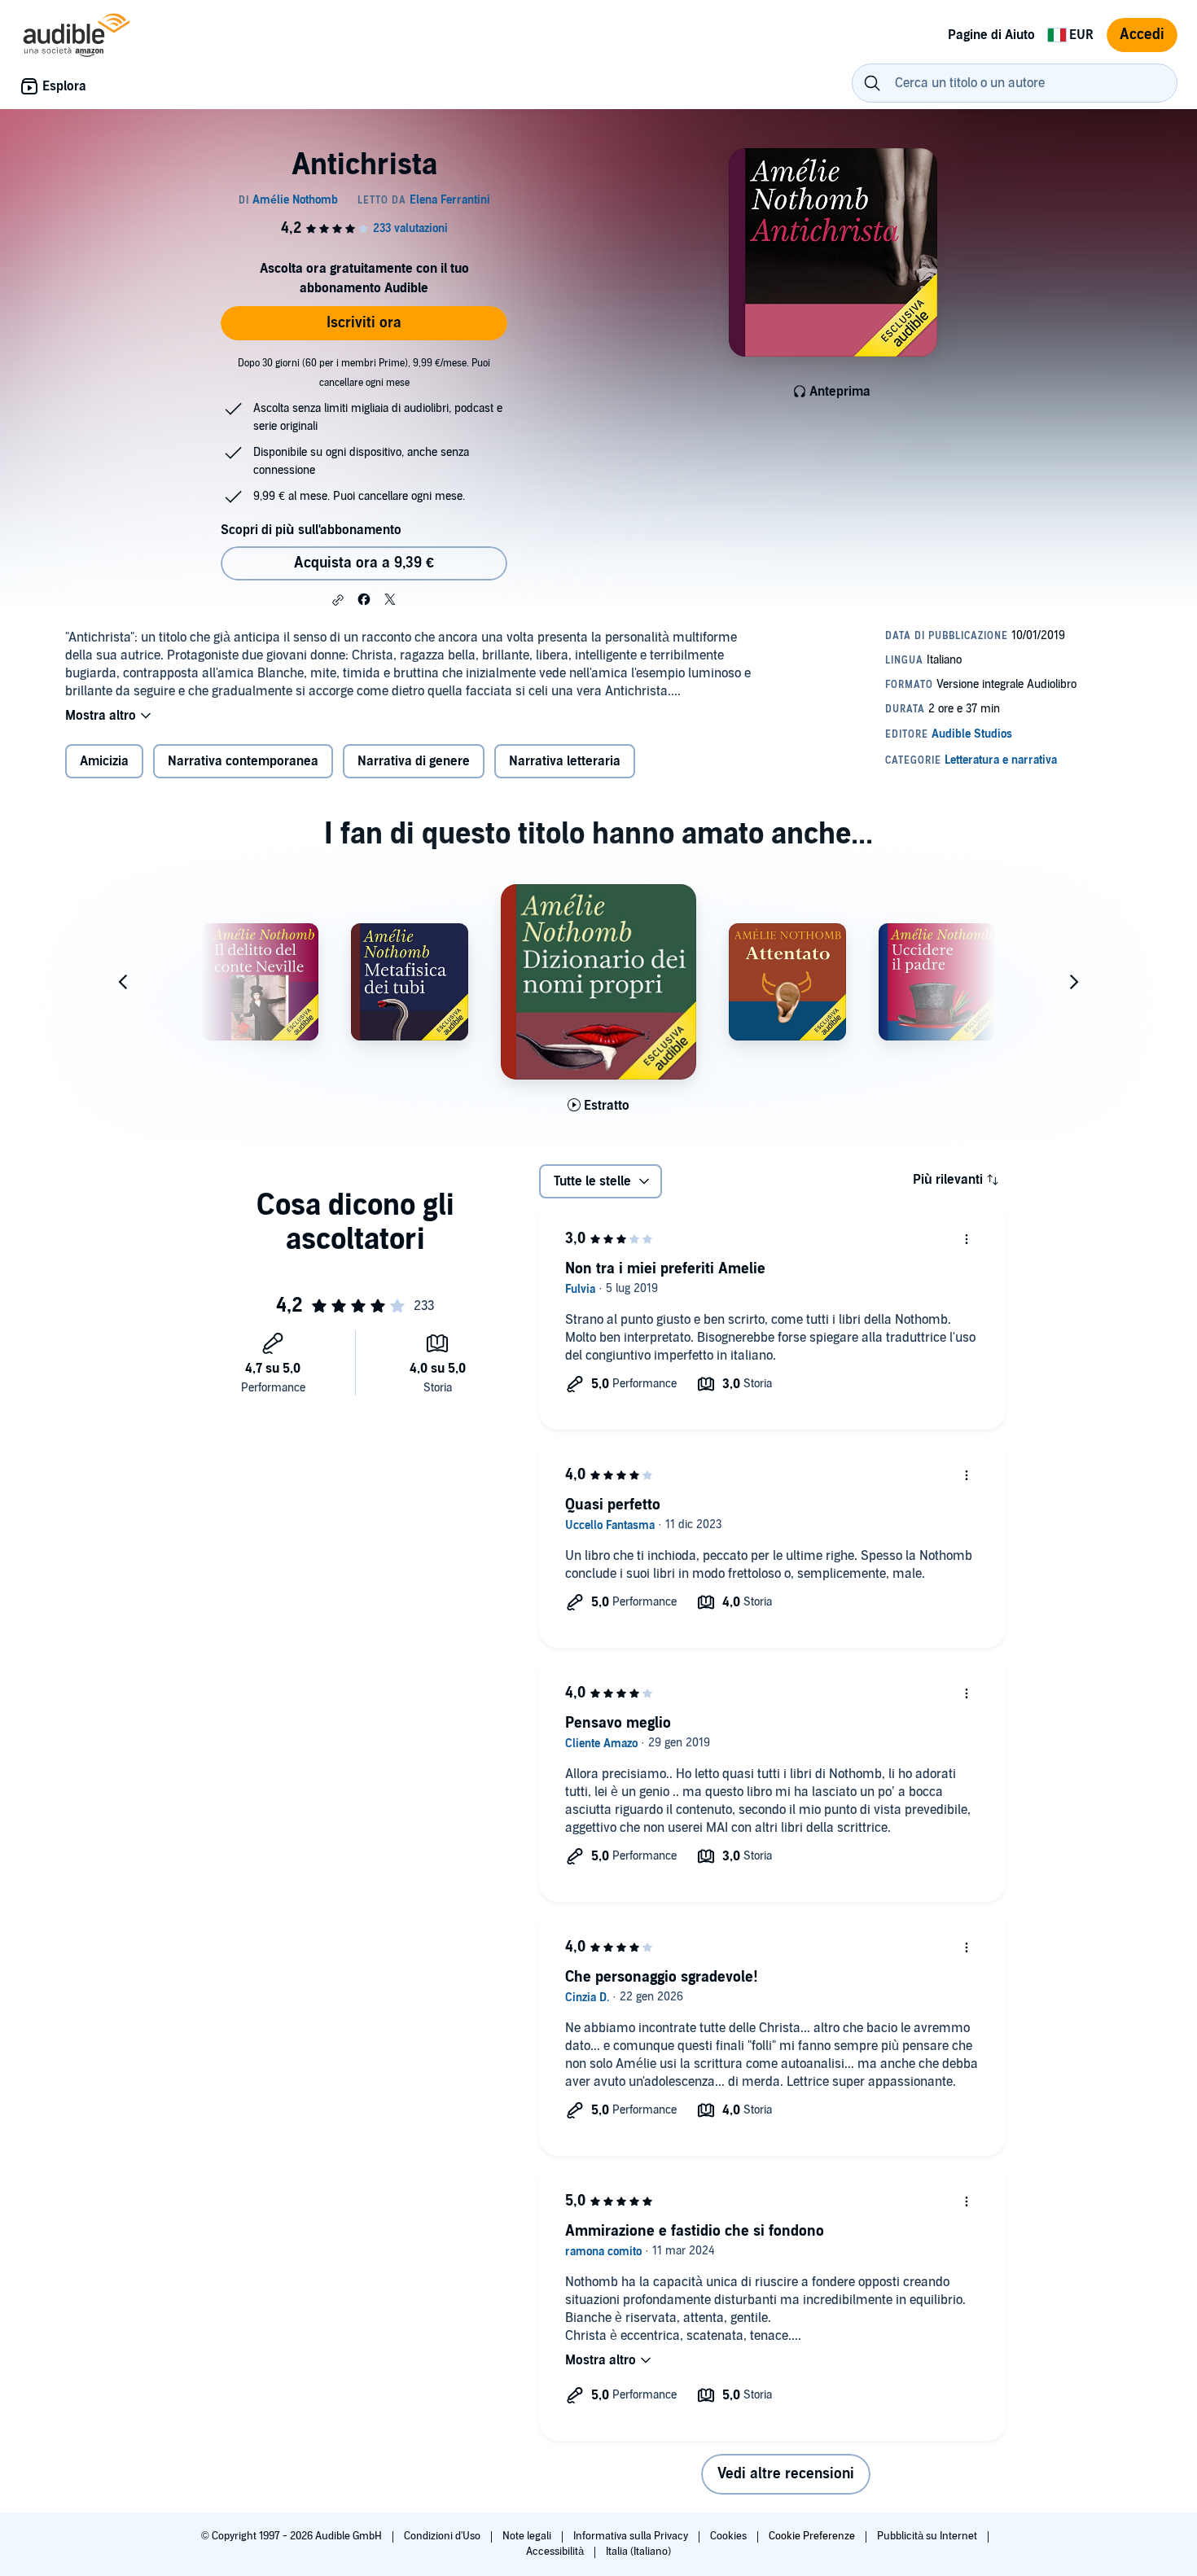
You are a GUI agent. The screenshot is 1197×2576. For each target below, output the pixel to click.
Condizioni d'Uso (443, 2536)
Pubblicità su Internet (928, 2536)
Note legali (528, 2536)
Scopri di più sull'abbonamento (311, 530)
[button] (338, 600)
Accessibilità (556, 2552)
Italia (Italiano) (638, 2552)
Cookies (730, 2536)
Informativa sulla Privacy (632, 2536)
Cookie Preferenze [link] (812, 2536)
